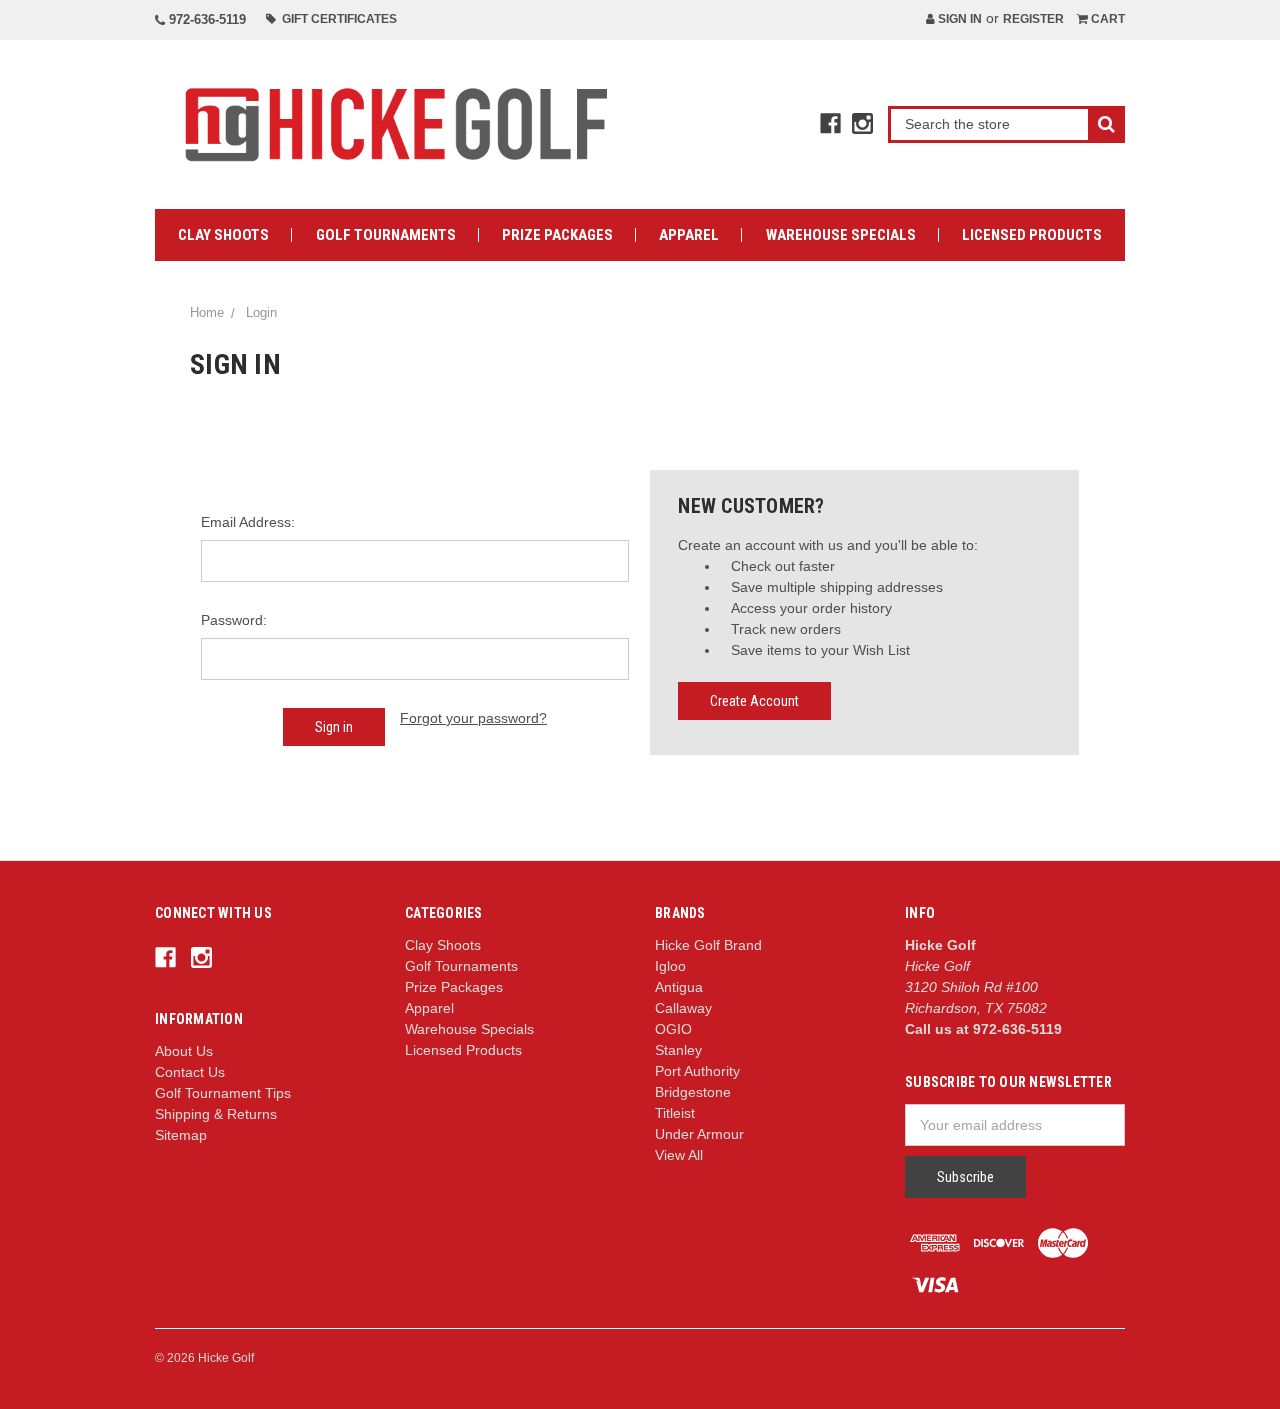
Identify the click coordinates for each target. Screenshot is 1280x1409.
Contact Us (190, 1072)
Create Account (754, 701)
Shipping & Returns (216, 1114)
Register (1033, 19)
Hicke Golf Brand (708, 945)
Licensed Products (1032, 235)
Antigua (679, 987)
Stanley (678, 1050)
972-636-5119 (205, 19)
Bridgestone (693, 1092)
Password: (234, 620)
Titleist (675, 1113)
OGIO (673, 1029)
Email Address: (248, 522)
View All (679, 1155)
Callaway (683, 1008)
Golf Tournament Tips (223, 1093)
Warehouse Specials (841, 235)
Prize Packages (557, 235)
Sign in (958, 19)
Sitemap (181, 1135)
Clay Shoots (223, 235)
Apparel (689, 235)
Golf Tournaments (386, 235)
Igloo (670, 966)
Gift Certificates (336, 19)
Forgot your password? (473, 718)
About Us (184, 1051)
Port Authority (697, 1071)
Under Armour (699, 1134)
